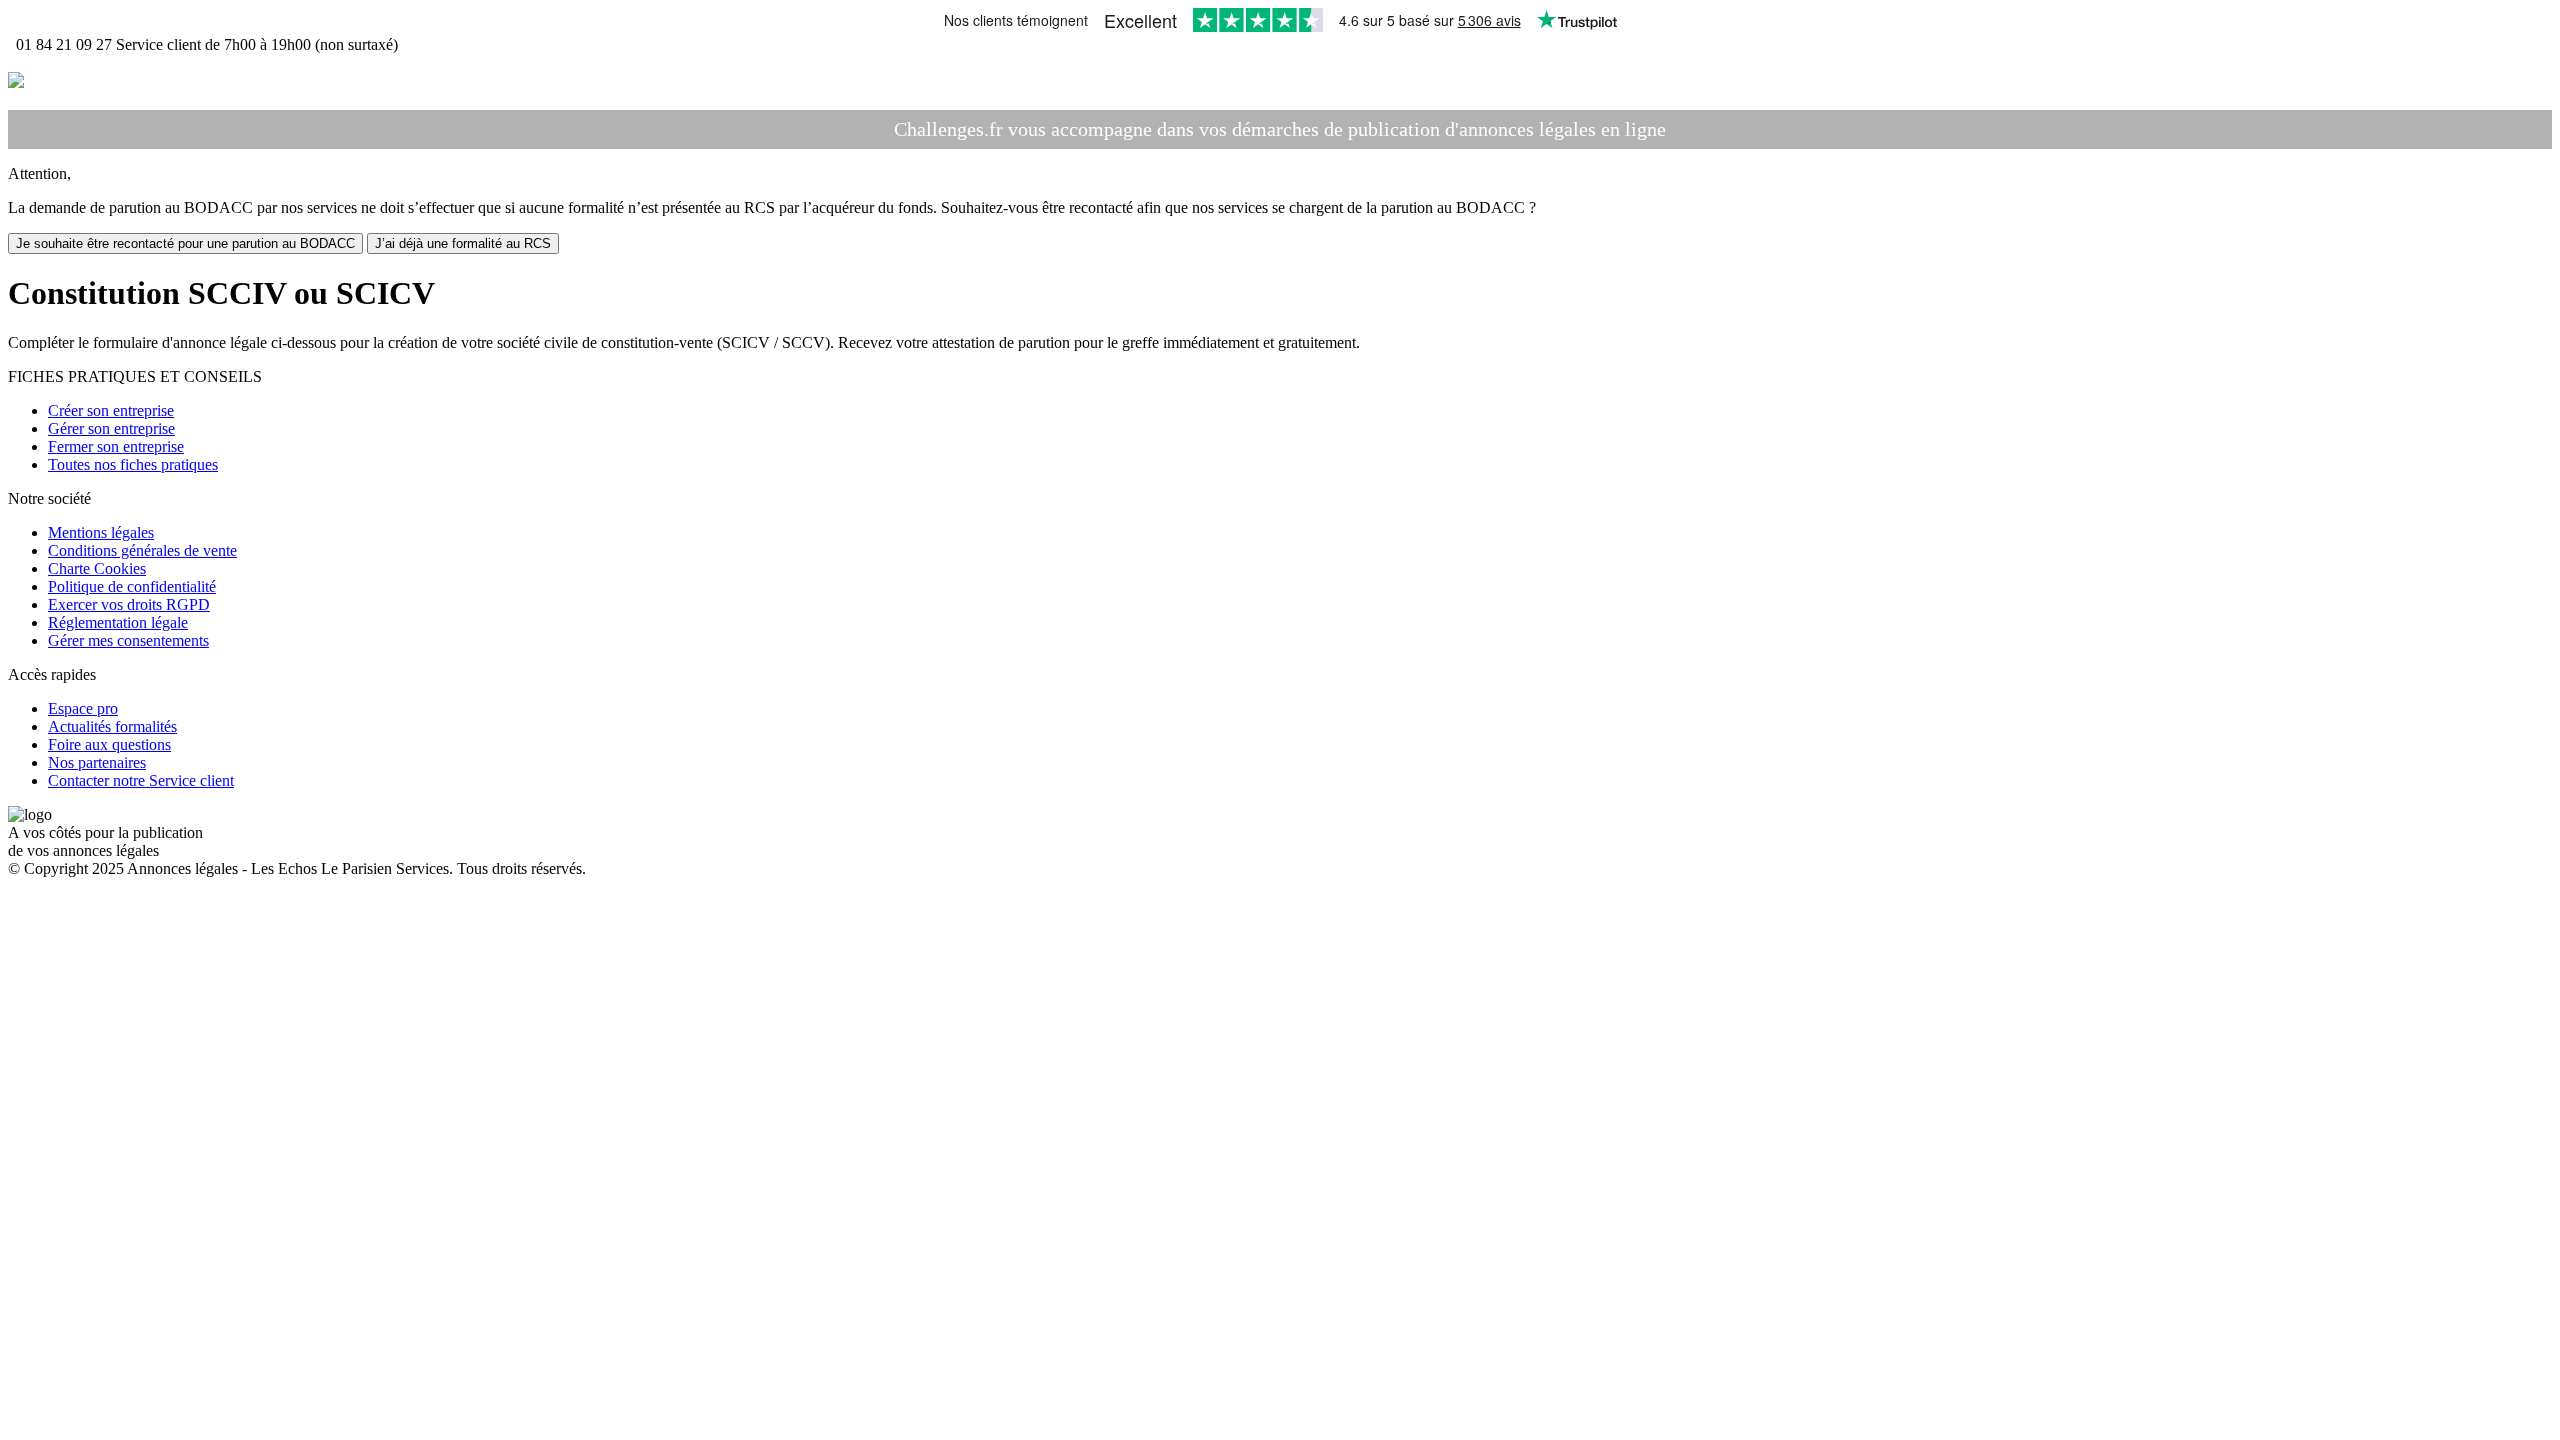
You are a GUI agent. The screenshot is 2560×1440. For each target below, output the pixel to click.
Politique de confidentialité (132, 586)
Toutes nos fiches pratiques (133, 464)
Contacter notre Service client (141, 780)
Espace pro (83, 708)
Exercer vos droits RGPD (129, 604)
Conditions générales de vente (142, 550)
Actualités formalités (112, 726)
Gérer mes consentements (128, 640)
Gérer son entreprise (111, 428)
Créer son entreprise (111, 410)
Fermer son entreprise (116, 446)
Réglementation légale (118, 622)
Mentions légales (101, 532)
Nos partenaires (97, 762)
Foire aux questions (109, 744)
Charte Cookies (97, 568)
